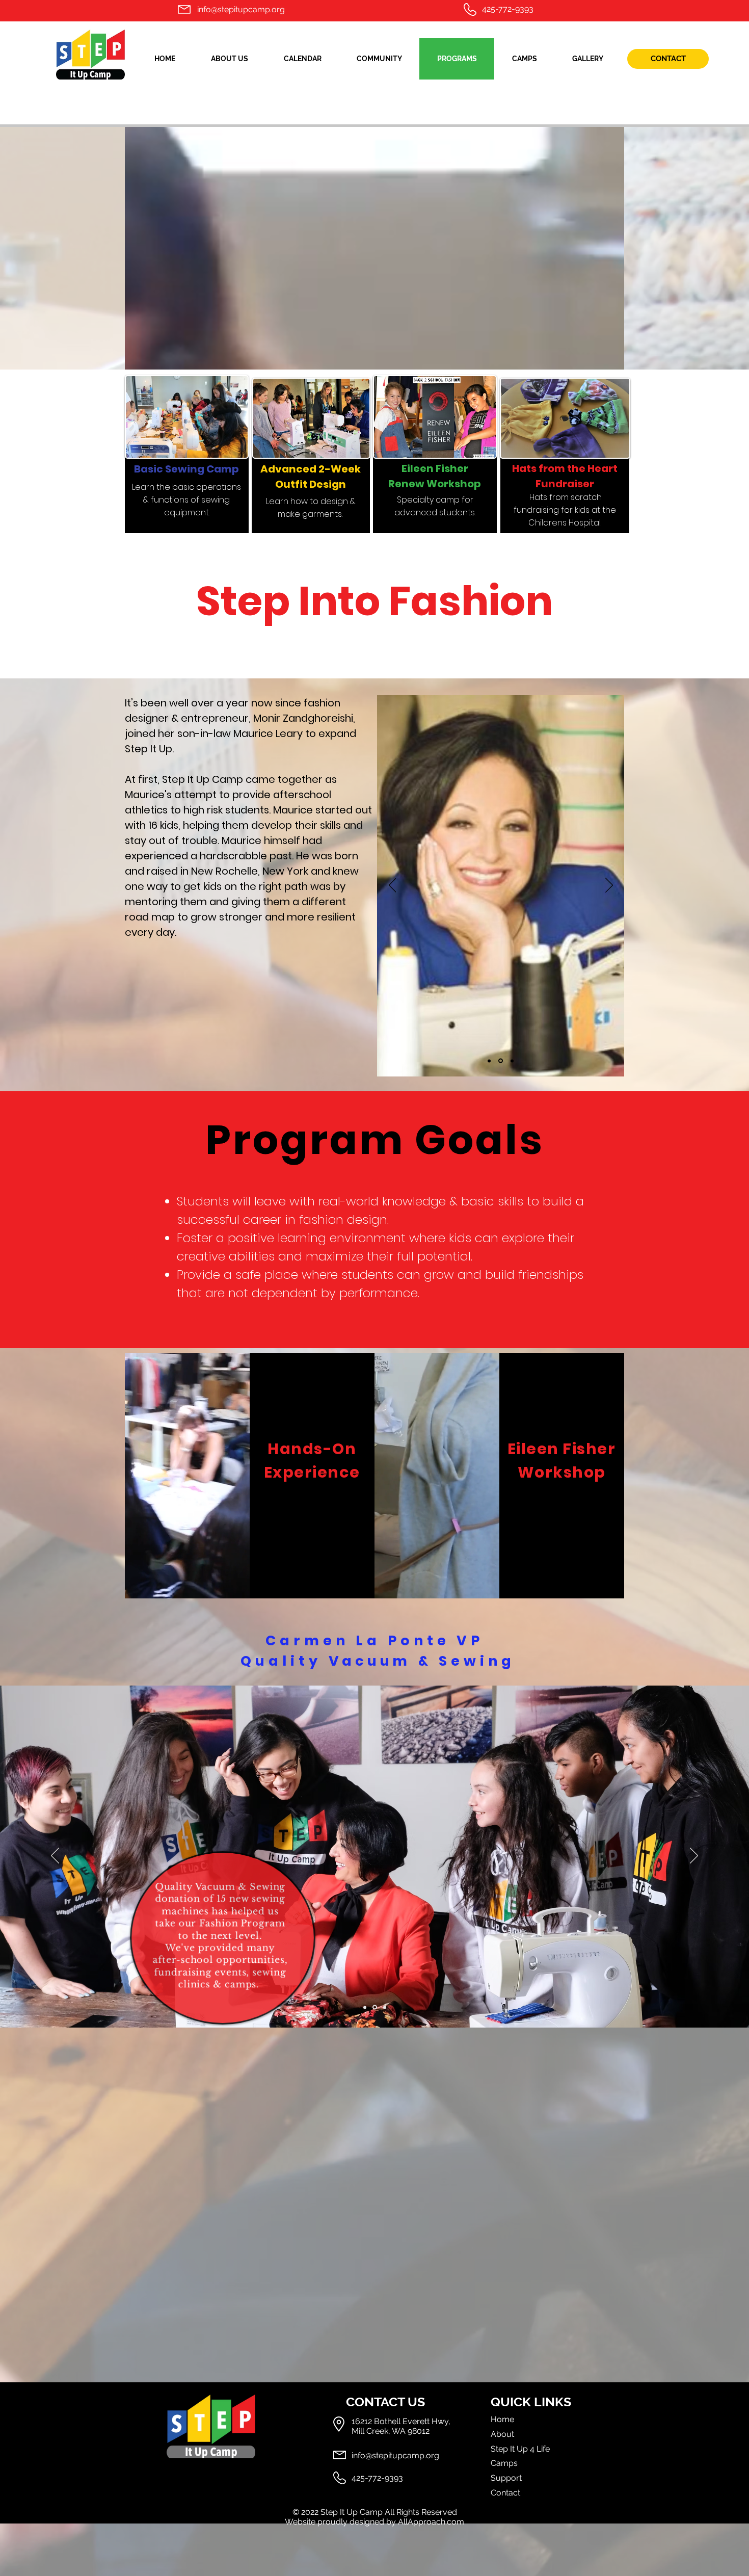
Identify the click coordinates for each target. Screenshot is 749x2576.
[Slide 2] (500, 1061)
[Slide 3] (511, 1061)
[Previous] (393, 886)
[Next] (609, 886)
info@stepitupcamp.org (241, 9)
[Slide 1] (489, 1061)
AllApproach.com (431, 2522)
